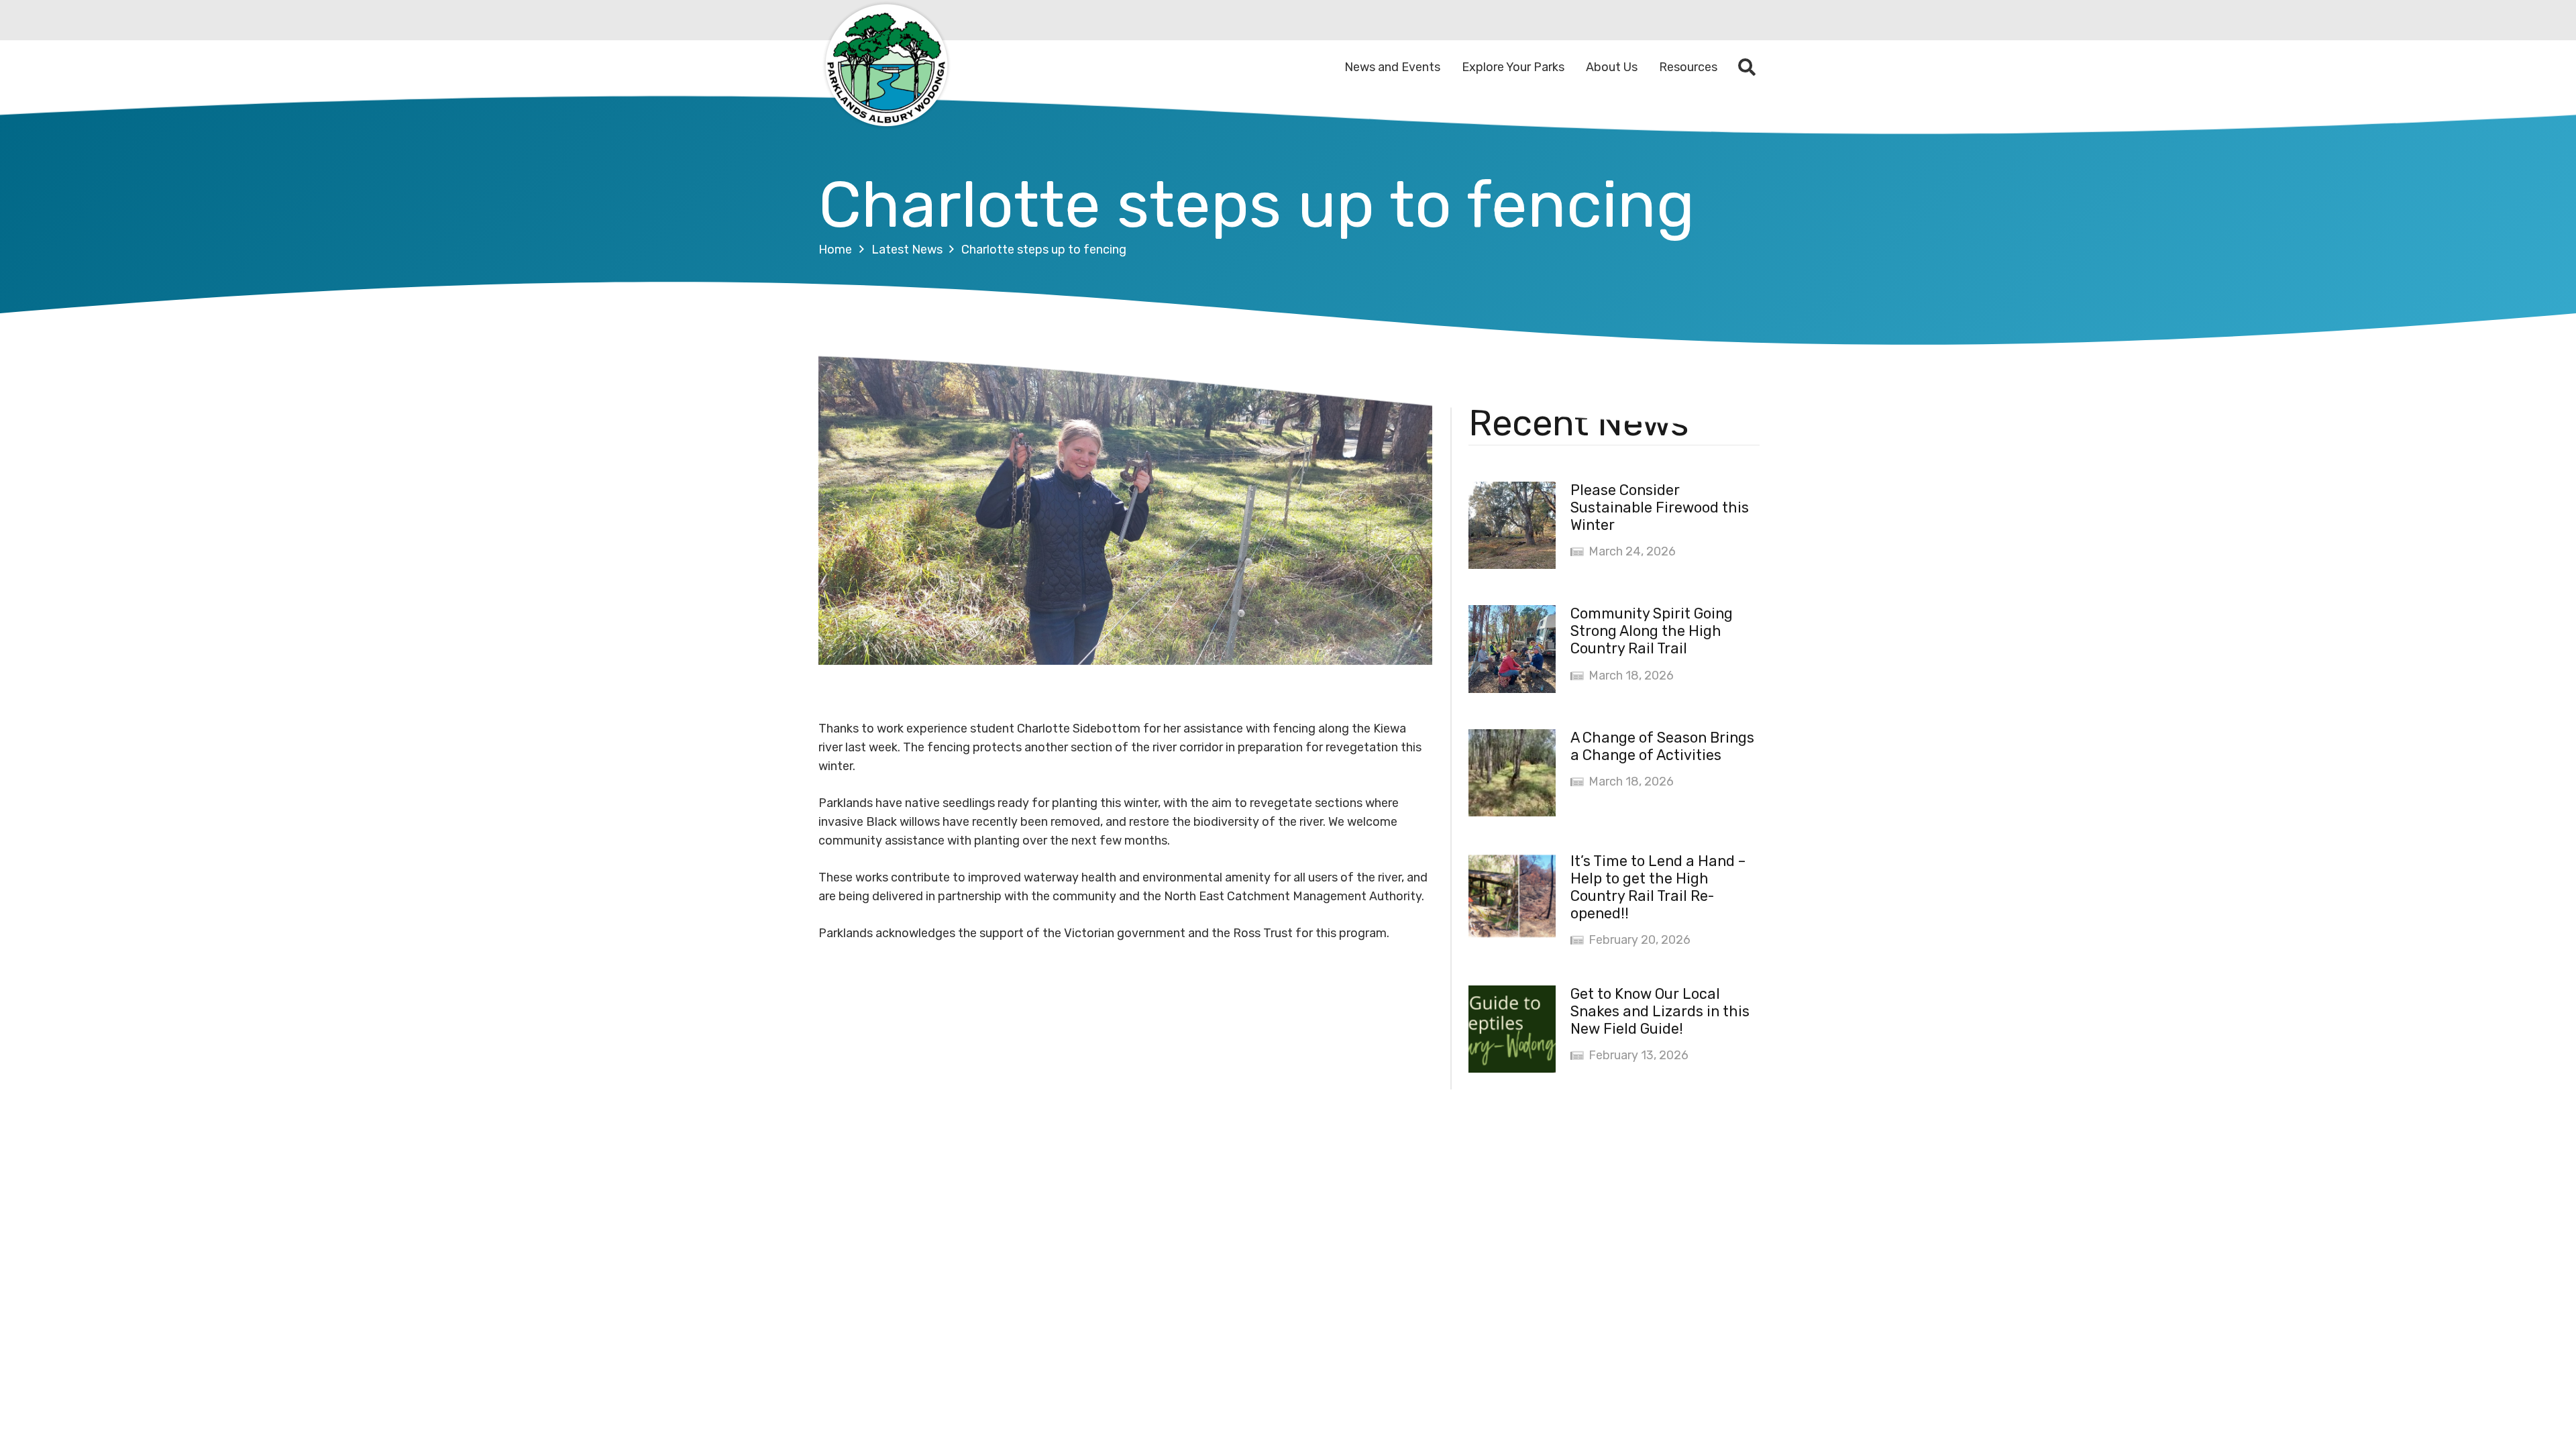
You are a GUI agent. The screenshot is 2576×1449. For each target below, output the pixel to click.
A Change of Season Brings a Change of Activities (1662, 746)
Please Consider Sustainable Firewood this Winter (1660, 507)
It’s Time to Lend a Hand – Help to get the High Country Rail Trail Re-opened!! (1658, 887)
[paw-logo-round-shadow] (885, 67)
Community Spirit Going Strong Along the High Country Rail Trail (1652, 631)
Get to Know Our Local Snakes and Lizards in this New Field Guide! (1660, 1011)
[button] (1747, 67)
